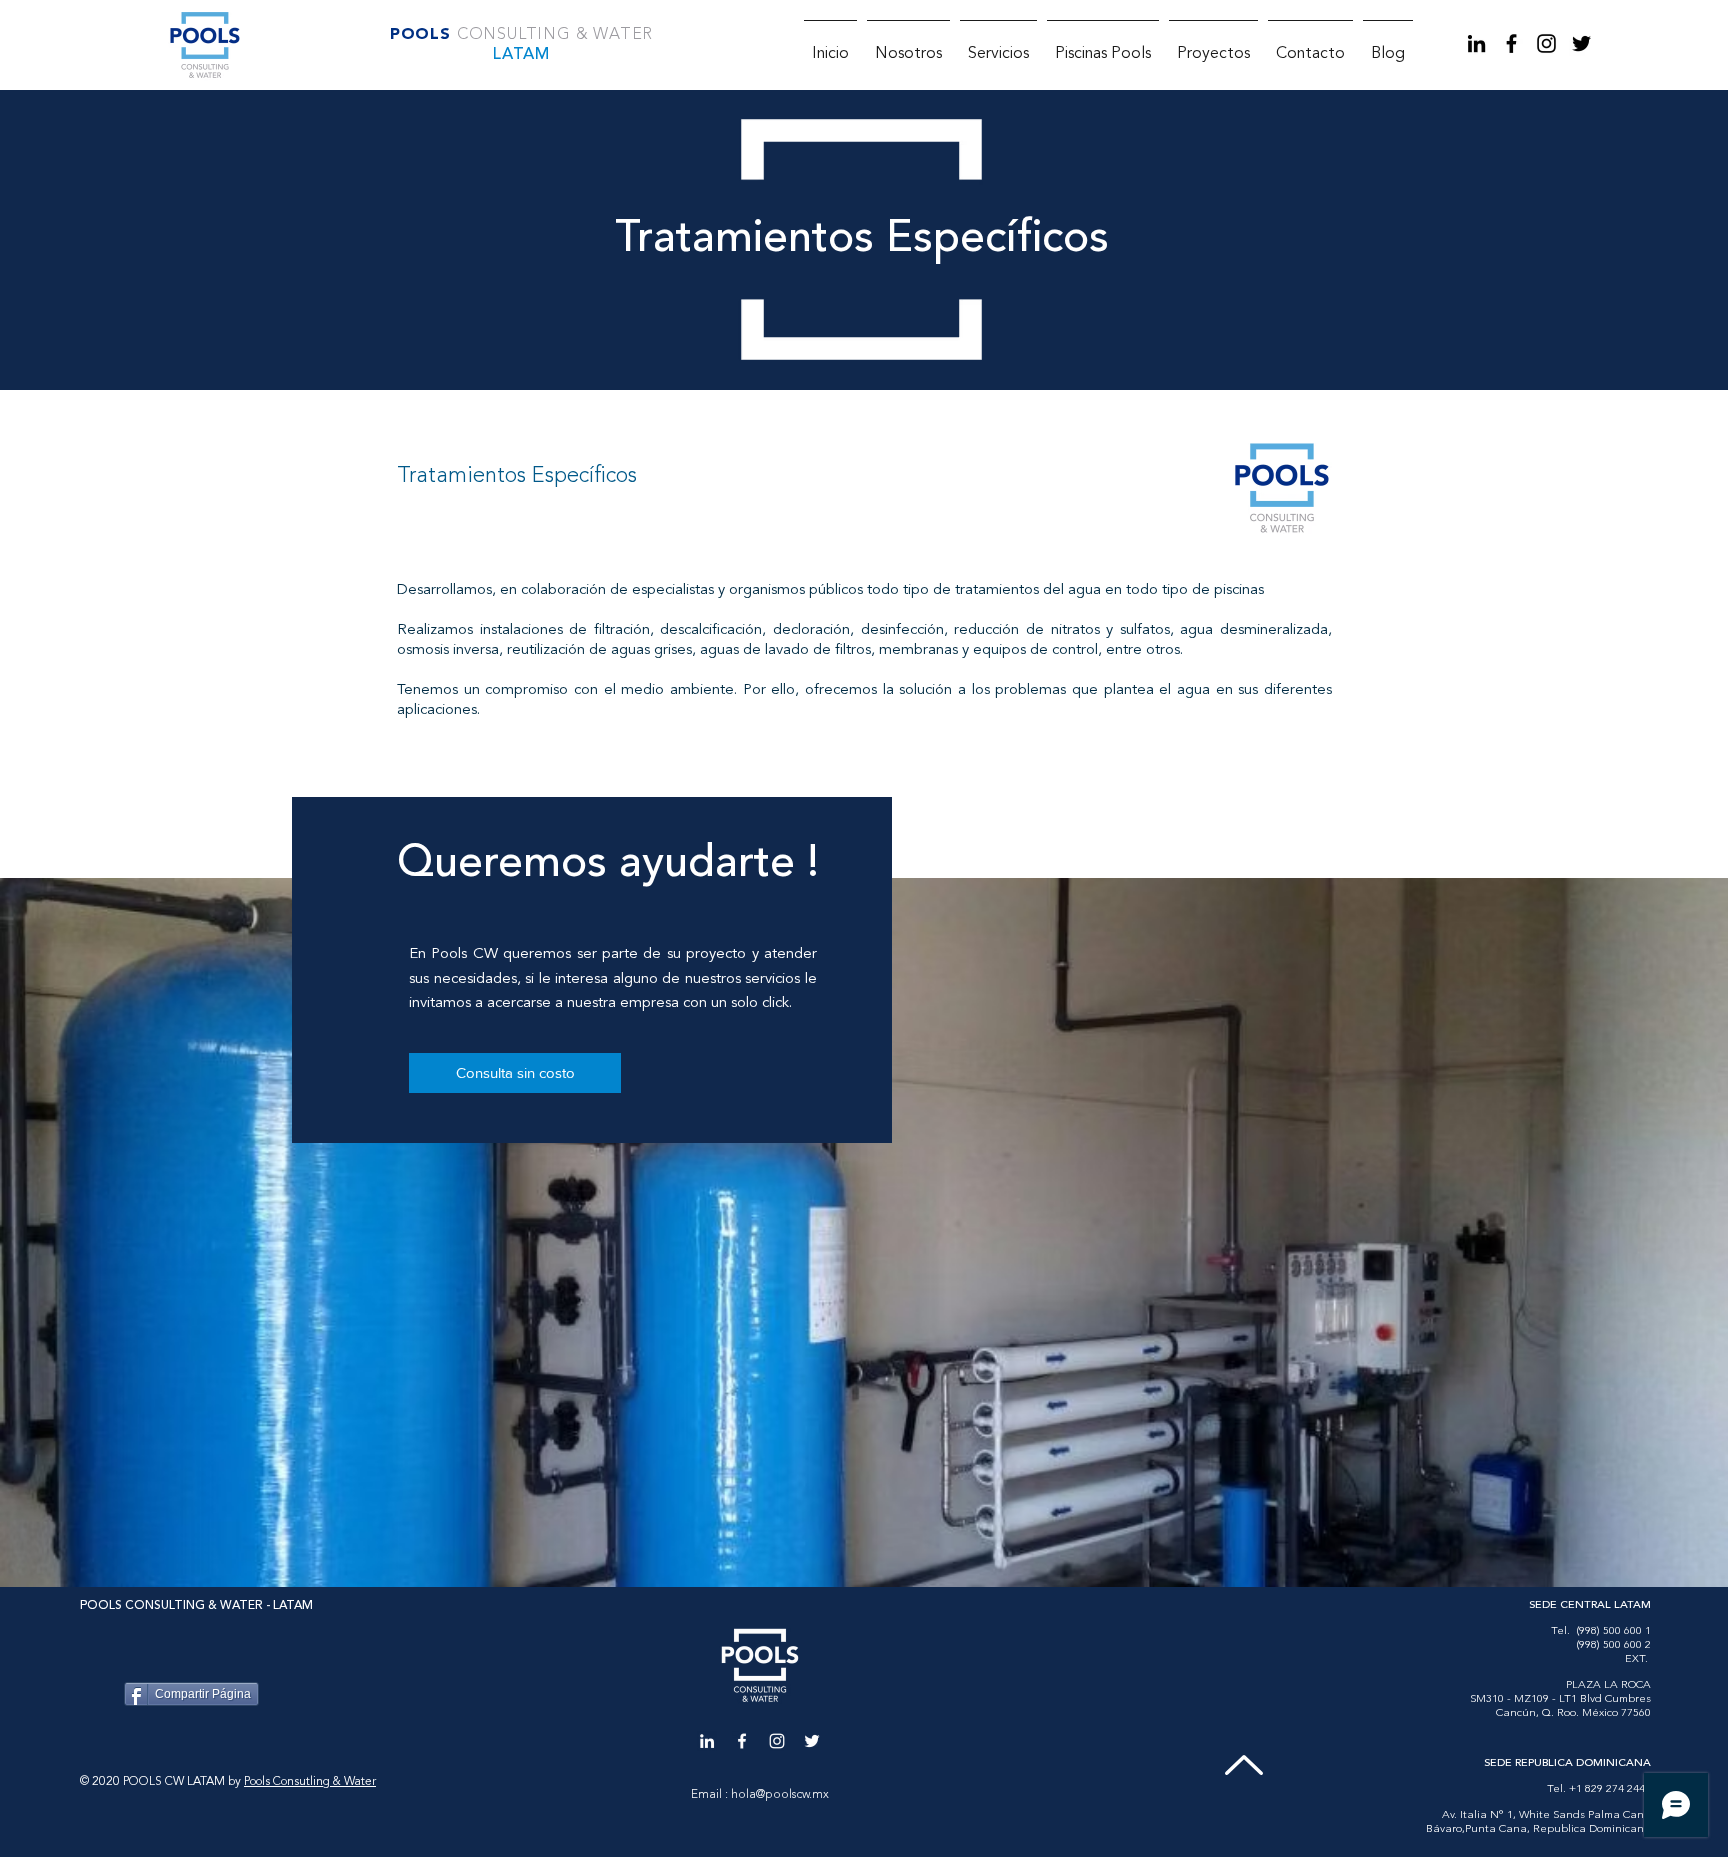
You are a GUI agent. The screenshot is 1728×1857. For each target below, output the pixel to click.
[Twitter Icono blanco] (812, 1741)
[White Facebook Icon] (742, 1741)
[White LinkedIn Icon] (707, 1741)
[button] (998, 45)
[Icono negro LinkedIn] (1476, 43)
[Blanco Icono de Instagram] (777, 1741)
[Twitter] (1581, 43)
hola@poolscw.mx (780, 1795)
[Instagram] (1546, 43)
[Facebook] (1511, 43)
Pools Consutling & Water (310, 1782)
